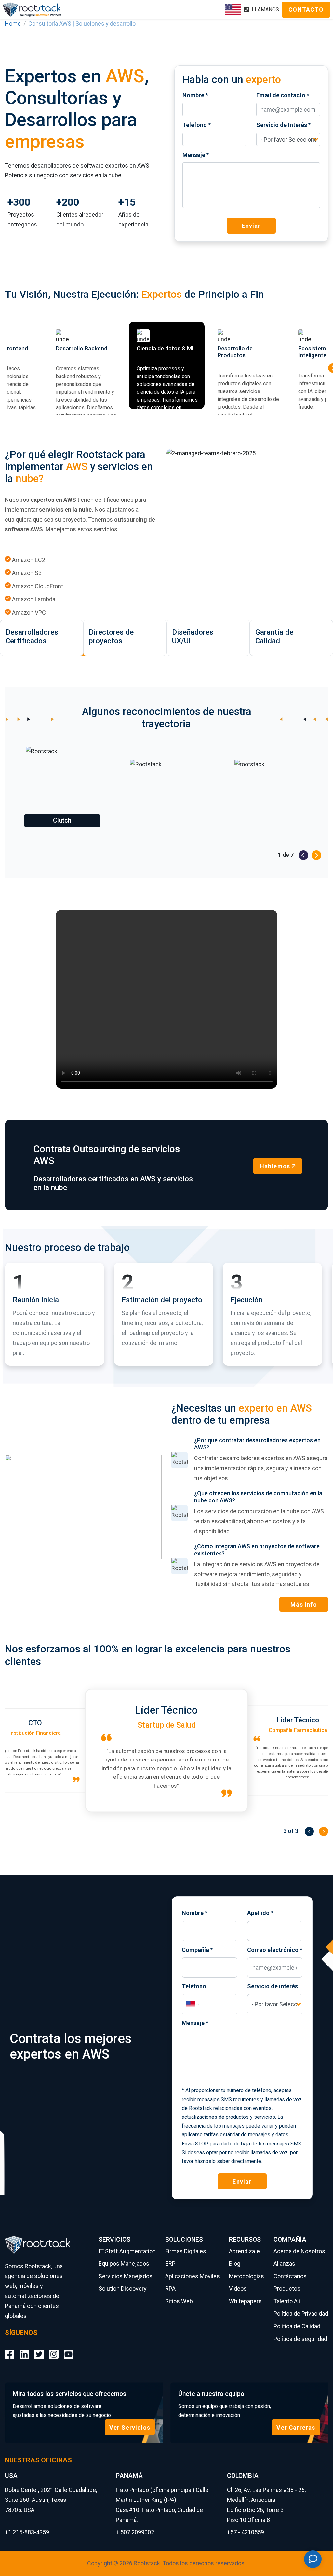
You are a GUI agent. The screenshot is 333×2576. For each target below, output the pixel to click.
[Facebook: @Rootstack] (10, 2350)
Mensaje (196, 155)
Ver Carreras (296, 2427)
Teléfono (197, 125)
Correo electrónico (275, 1950)
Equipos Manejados (124, 2263)
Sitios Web (179, 2301)
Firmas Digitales (186, 2251)
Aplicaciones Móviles (193, 2276)
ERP (170, 2263)
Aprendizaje (244, 2251)
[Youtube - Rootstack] (68, 2350)
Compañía (197, 1950)
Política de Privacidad (301, 2314)
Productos (287, 2288)
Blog (235, 2263)
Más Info (304, 1604)
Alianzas (284, 2263)
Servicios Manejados (126, 2276)
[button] (62, 789)
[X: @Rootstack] (39, 2350)
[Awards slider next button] (316, 855)
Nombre (195, 95)
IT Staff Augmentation (127, 2251)
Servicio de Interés (284, 125)
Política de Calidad (297, 2326)
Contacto (306, 10)
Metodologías (246, 2276)
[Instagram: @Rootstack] (54, 2350)
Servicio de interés (273, 1986)
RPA (170, 2288)
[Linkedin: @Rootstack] (24, 2350)
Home (13, 24)
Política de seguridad (300, 2339)
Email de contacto (283, 95)
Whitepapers (245, 2301)
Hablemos (275, 1166)
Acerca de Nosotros (299, 2251)
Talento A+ (287, 2301)
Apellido (260, 1913)
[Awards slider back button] (303, 855)
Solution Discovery (123, 2288)
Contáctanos (290, 2276)
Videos (238, 2288)
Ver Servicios (130, 2427)
